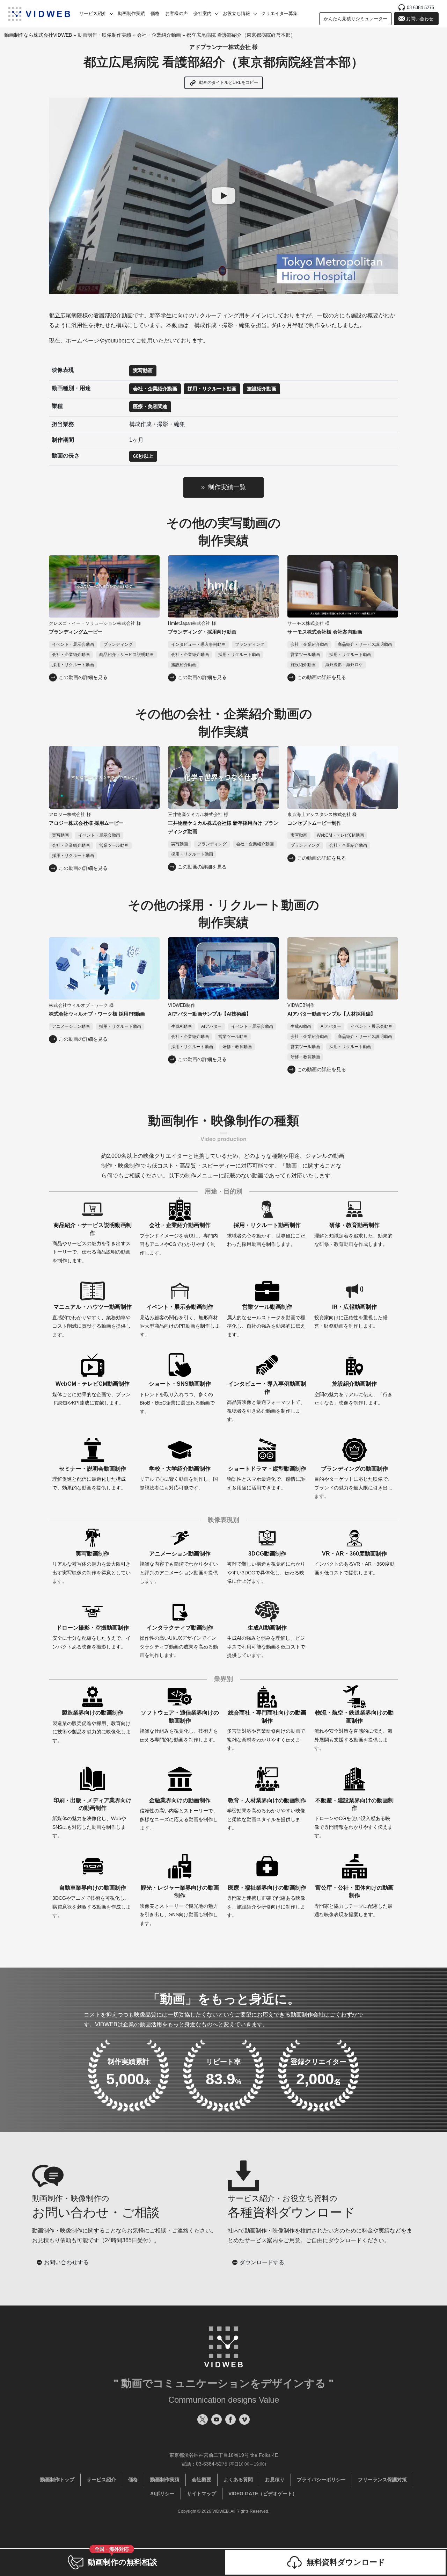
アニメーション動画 (71, 1026)
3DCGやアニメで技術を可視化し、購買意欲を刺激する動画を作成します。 (91, 1901)
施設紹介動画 (262, 389)
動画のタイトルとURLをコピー (228, 82)
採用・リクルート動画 (212, 389)
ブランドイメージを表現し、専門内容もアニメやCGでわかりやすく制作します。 (179, 1239)
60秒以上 (143, 456)
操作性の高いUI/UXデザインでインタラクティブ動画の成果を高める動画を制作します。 (179, 1641)
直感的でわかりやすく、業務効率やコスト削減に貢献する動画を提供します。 (92, 1321)
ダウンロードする (262, 2262)
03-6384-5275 (420, 8)
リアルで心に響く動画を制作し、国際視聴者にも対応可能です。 (179, 1478)
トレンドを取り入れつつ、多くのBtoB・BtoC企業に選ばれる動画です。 (177, 1397)
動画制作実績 (131, 13)
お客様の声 (177, 13)
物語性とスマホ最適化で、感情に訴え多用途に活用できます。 (267, 1478)
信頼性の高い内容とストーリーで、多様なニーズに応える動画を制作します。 (179, 1814)
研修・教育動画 (237, 1047)
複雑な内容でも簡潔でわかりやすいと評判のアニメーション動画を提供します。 (179, 1567)
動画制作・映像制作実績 (104, 35)
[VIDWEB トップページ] (39, 14)
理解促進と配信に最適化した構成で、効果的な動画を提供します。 (89, 1478)
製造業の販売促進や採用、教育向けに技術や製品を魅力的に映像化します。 (91, 1726)
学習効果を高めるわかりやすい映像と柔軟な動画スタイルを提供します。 (267, 1814)
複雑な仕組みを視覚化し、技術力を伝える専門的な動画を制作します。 (179, 1726)
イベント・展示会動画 (73, 644)
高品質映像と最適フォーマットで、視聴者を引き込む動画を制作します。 (267, 1401)
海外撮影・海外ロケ (344, 665)
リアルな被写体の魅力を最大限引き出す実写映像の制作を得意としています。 (91, 1567)
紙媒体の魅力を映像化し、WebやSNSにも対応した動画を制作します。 (92, 1818)
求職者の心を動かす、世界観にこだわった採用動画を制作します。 (266, 1235)
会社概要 (201, 2480)
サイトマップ (201, 2494)
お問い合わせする (66, 2262)
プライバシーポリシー (321, 2480)
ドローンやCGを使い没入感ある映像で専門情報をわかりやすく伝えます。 (354, 1818)
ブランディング (118, 644)
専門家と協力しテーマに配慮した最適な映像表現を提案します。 (354, 1901)
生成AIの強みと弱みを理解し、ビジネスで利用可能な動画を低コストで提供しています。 (266, 1641)
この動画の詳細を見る (83, 677)
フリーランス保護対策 (382, 2480)
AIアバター (211, 1026)
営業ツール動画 (305, 655)
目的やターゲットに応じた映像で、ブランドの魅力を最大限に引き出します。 (353, 1482)
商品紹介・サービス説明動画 (126, 655)
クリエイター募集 (279, 13)
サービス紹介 (101, 2480)
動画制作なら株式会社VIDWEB (38, 35)
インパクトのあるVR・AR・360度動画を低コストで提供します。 (354, 1563)
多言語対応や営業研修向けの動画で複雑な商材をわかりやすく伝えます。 (267, 1730)
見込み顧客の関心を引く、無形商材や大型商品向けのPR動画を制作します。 (180, 1321)
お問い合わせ (420, 19)
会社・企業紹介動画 (159, 35)
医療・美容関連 (150, 406)
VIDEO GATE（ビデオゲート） (263, 2494)
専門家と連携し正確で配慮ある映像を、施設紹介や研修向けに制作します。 (267, 1901)
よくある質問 (238, 2480)
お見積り (275, 2480)
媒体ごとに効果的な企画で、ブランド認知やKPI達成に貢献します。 (91, 1393)
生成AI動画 (181, 1026)
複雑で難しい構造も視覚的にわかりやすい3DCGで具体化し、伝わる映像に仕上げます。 (266, 1567)
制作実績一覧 (227, 487)
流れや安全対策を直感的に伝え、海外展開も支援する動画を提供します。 (354, 1730)
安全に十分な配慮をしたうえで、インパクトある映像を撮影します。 (91, 1637)
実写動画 (143, 370)
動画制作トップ (57, 2480)
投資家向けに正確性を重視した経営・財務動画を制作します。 (351, 1316)
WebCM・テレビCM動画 (340, 835)
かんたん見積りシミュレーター (356, 19)
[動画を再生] (223, 196)
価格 (155, 13)
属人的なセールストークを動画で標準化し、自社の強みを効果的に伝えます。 (266, 1321)
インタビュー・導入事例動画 (198, 644)
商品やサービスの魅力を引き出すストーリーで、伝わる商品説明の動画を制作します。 (92, 1243)
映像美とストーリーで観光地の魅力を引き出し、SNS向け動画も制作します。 (179, 1905)
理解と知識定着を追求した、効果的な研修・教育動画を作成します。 (353, 1235)
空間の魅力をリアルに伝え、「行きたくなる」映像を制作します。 (353, 1393)
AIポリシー (162, 2494)
